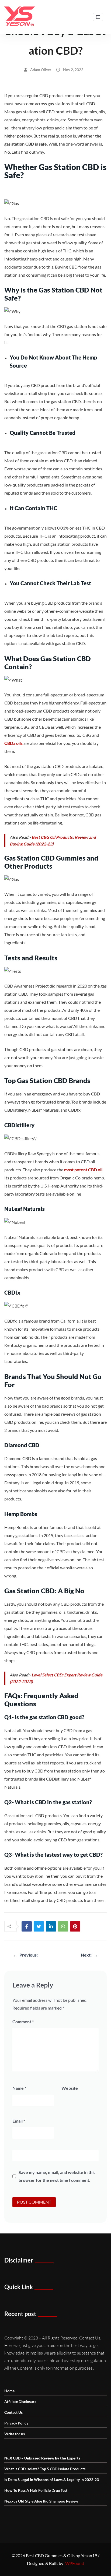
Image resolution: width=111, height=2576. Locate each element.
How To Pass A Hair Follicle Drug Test (36, 2490)
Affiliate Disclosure (20, 2401)
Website (70, 2088)
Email (19, 2121)
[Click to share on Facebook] (27, 1926)
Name (19, 2088)
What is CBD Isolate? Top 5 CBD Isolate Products (45, 2469)
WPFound (75, 2563)
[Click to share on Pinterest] (75, 1926)
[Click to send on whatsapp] (63, 1926)
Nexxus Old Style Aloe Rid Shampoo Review (41, 2501)
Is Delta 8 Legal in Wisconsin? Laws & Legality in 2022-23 (52, 2480)
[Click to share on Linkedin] (51, 1926)
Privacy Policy (16, 2423)
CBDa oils (13, 743)
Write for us (15, 2434)
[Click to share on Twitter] (39, 1926)
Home (9, 2391)
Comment (23, 2022)
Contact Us (13, 2412)
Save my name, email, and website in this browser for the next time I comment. (57, 2176)
